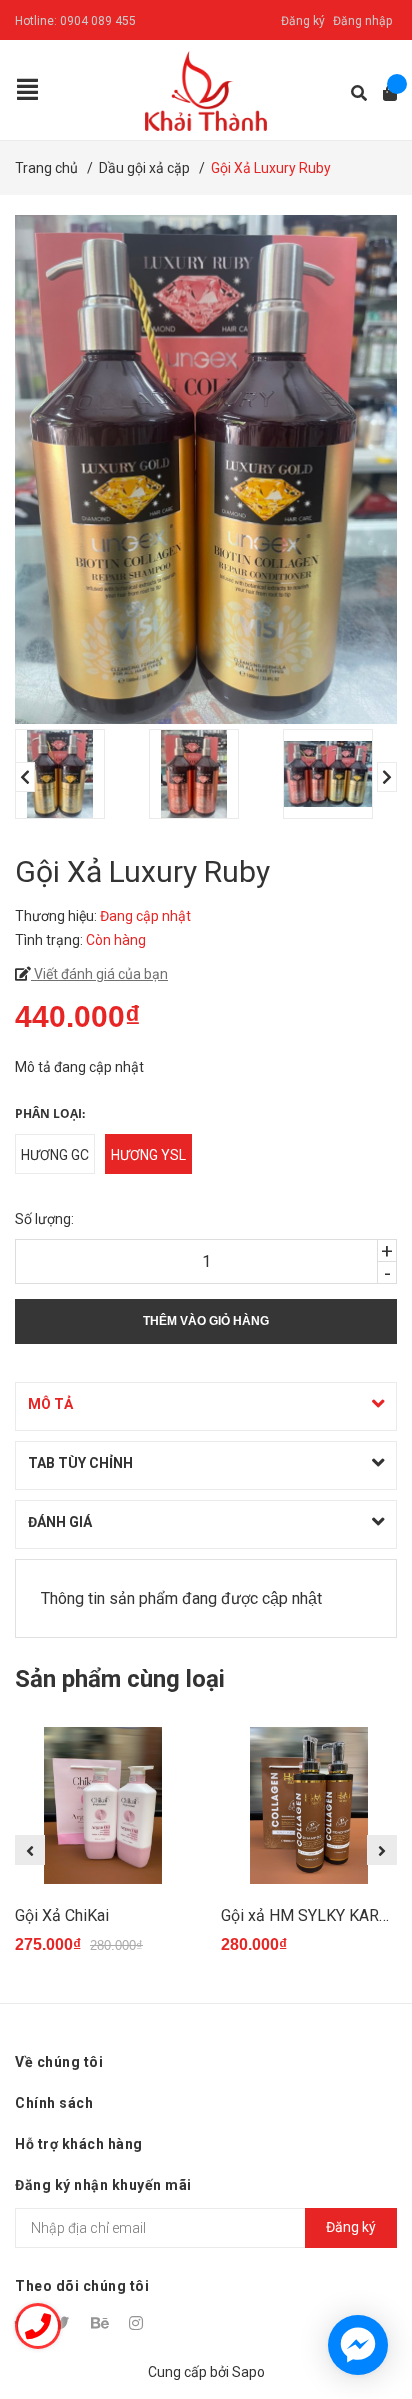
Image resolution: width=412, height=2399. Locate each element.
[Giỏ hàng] (383, 93)
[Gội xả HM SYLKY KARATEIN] (309, 1806)
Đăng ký (303, 21)
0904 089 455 (98, 21)
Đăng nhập (362, 21)
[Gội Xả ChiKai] (103, 1806)
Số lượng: (44, 1219)
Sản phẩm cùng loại (120, 1679)
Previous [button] (25, 777)
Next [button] (387, 777)
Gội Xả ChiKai (62, 1915)
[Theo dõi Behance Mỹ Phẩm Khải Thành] (101, 2323)
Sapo (248, 2372)
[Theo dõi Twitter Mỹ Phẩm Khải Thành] (63, 2323)
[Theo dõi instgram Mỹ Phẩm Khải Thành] (139, 2323)
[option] (72, 774)
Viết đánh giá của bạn (99, 974)
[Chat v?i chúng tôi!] (358, 2345)
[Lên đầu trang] (357, 2301)
